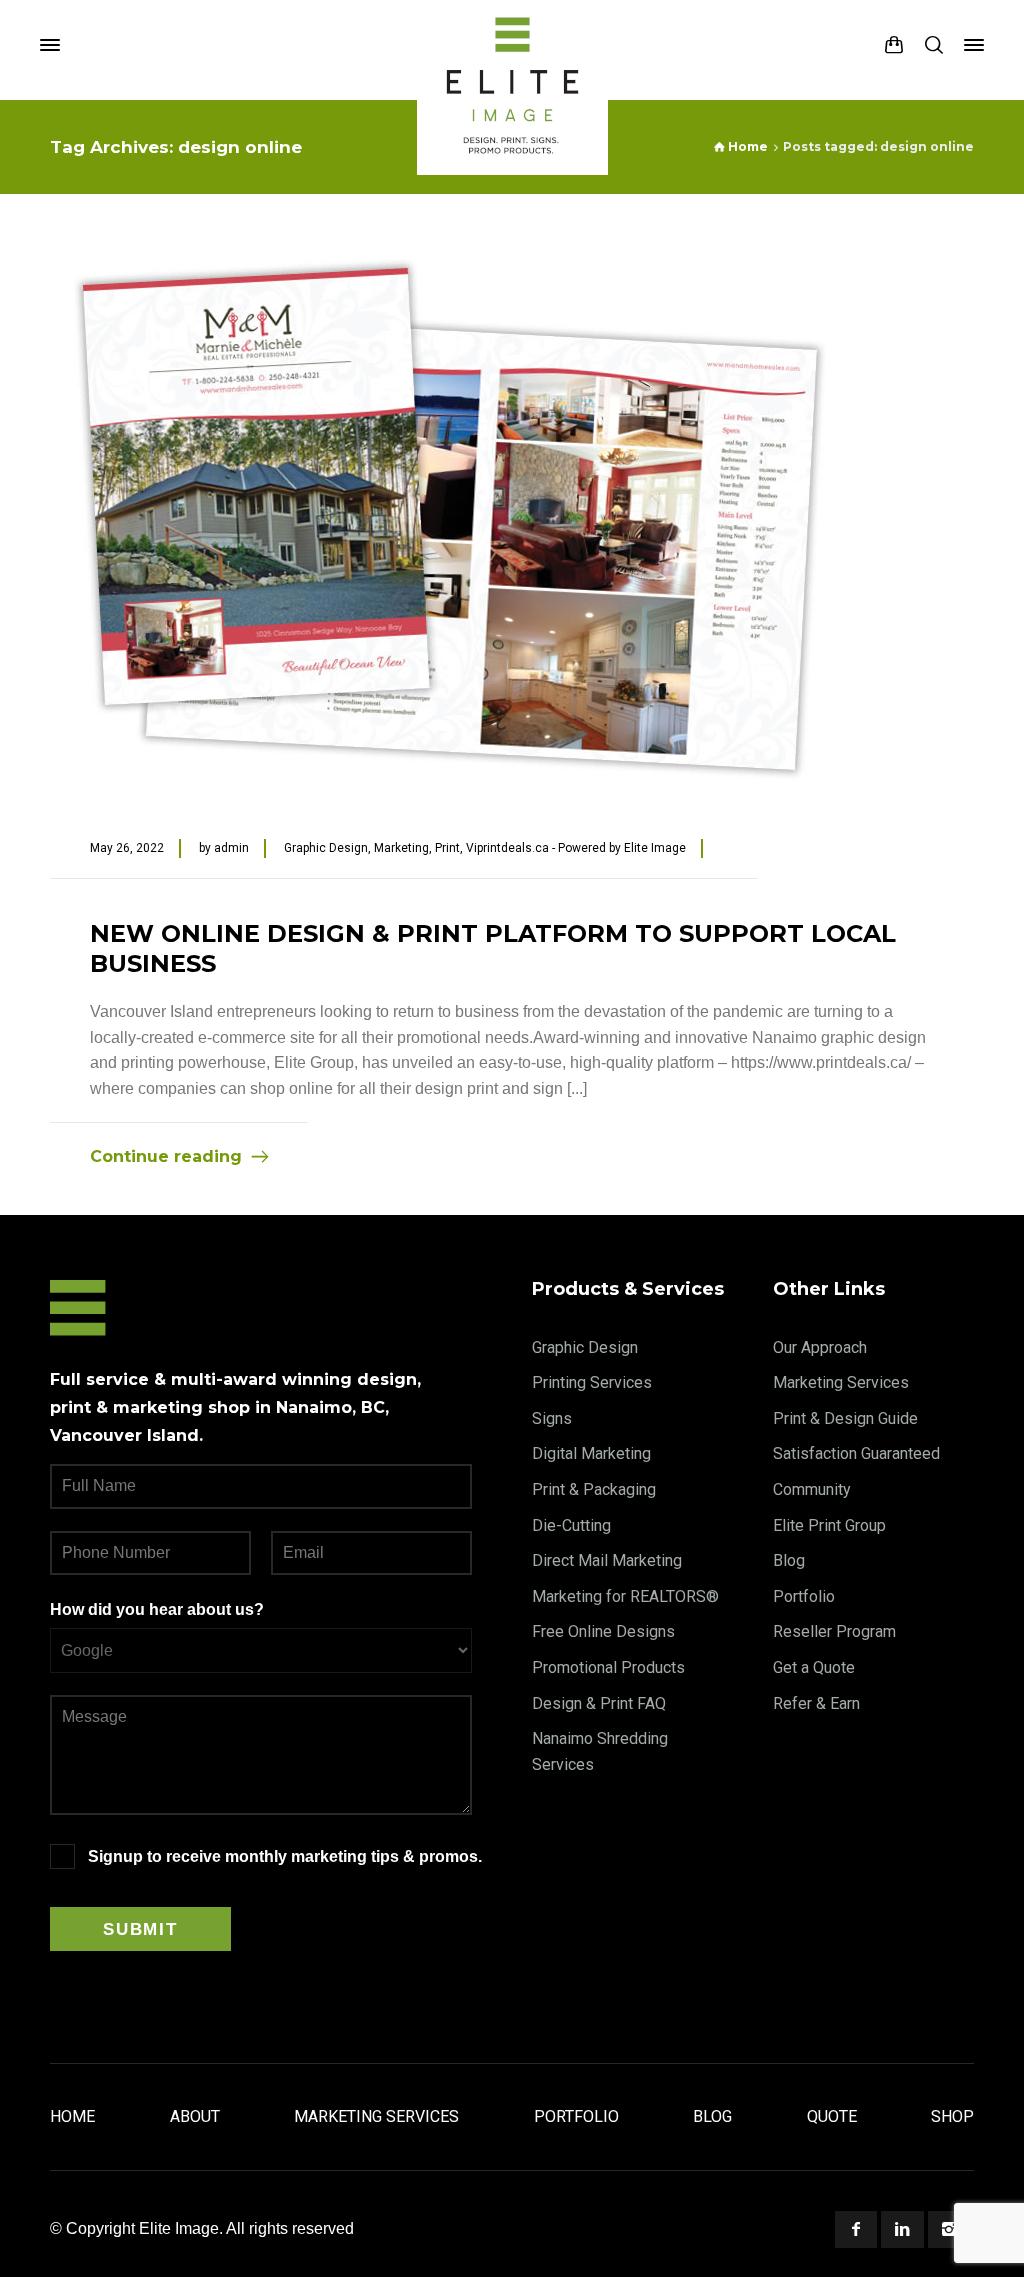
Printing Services (592, 1382)
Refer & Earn (816, 1703)
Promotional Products (608, 1667)
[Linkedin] (902, 2229)
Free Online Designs (603, 1631)
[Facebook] (856, 2229)
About (195, 2116)
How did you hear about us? (157, 1609)
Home (72, 2116)
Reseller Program (834, 1631)
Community (812, 1489)
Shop (952, 2116)
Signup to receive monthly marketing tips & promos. (285, 1856)
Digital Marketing (591, 1453)
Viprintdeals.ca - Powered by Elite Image (576, 848)
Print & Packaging (594, 1489)
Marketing (401, 848)
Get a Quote (814, 1667)
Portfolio (804, 1596)
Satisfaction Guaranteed (856, 1453)
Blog (789, 1560)
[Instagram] (949, 2229)
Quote (832, 2116)
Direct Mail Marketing (607, 1560)
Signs (552, 1418)
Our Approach (820, 1347)
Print (447, 848)
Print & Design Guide (845, 1418)
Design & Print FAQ (599, 1703)
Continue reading (166, 1156)
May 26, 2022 (127, 848)
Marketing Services (841, 1382)
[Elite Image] (512, 45)
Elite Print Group (829, 1525)
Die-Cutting (571, 1525)
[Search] (934, 45)
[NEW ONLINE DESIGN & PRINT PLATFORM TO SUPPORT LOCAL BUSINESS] (450, 519)
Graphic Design (326, 848)
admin (231, 848)
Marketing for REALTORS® (625, 1596)
